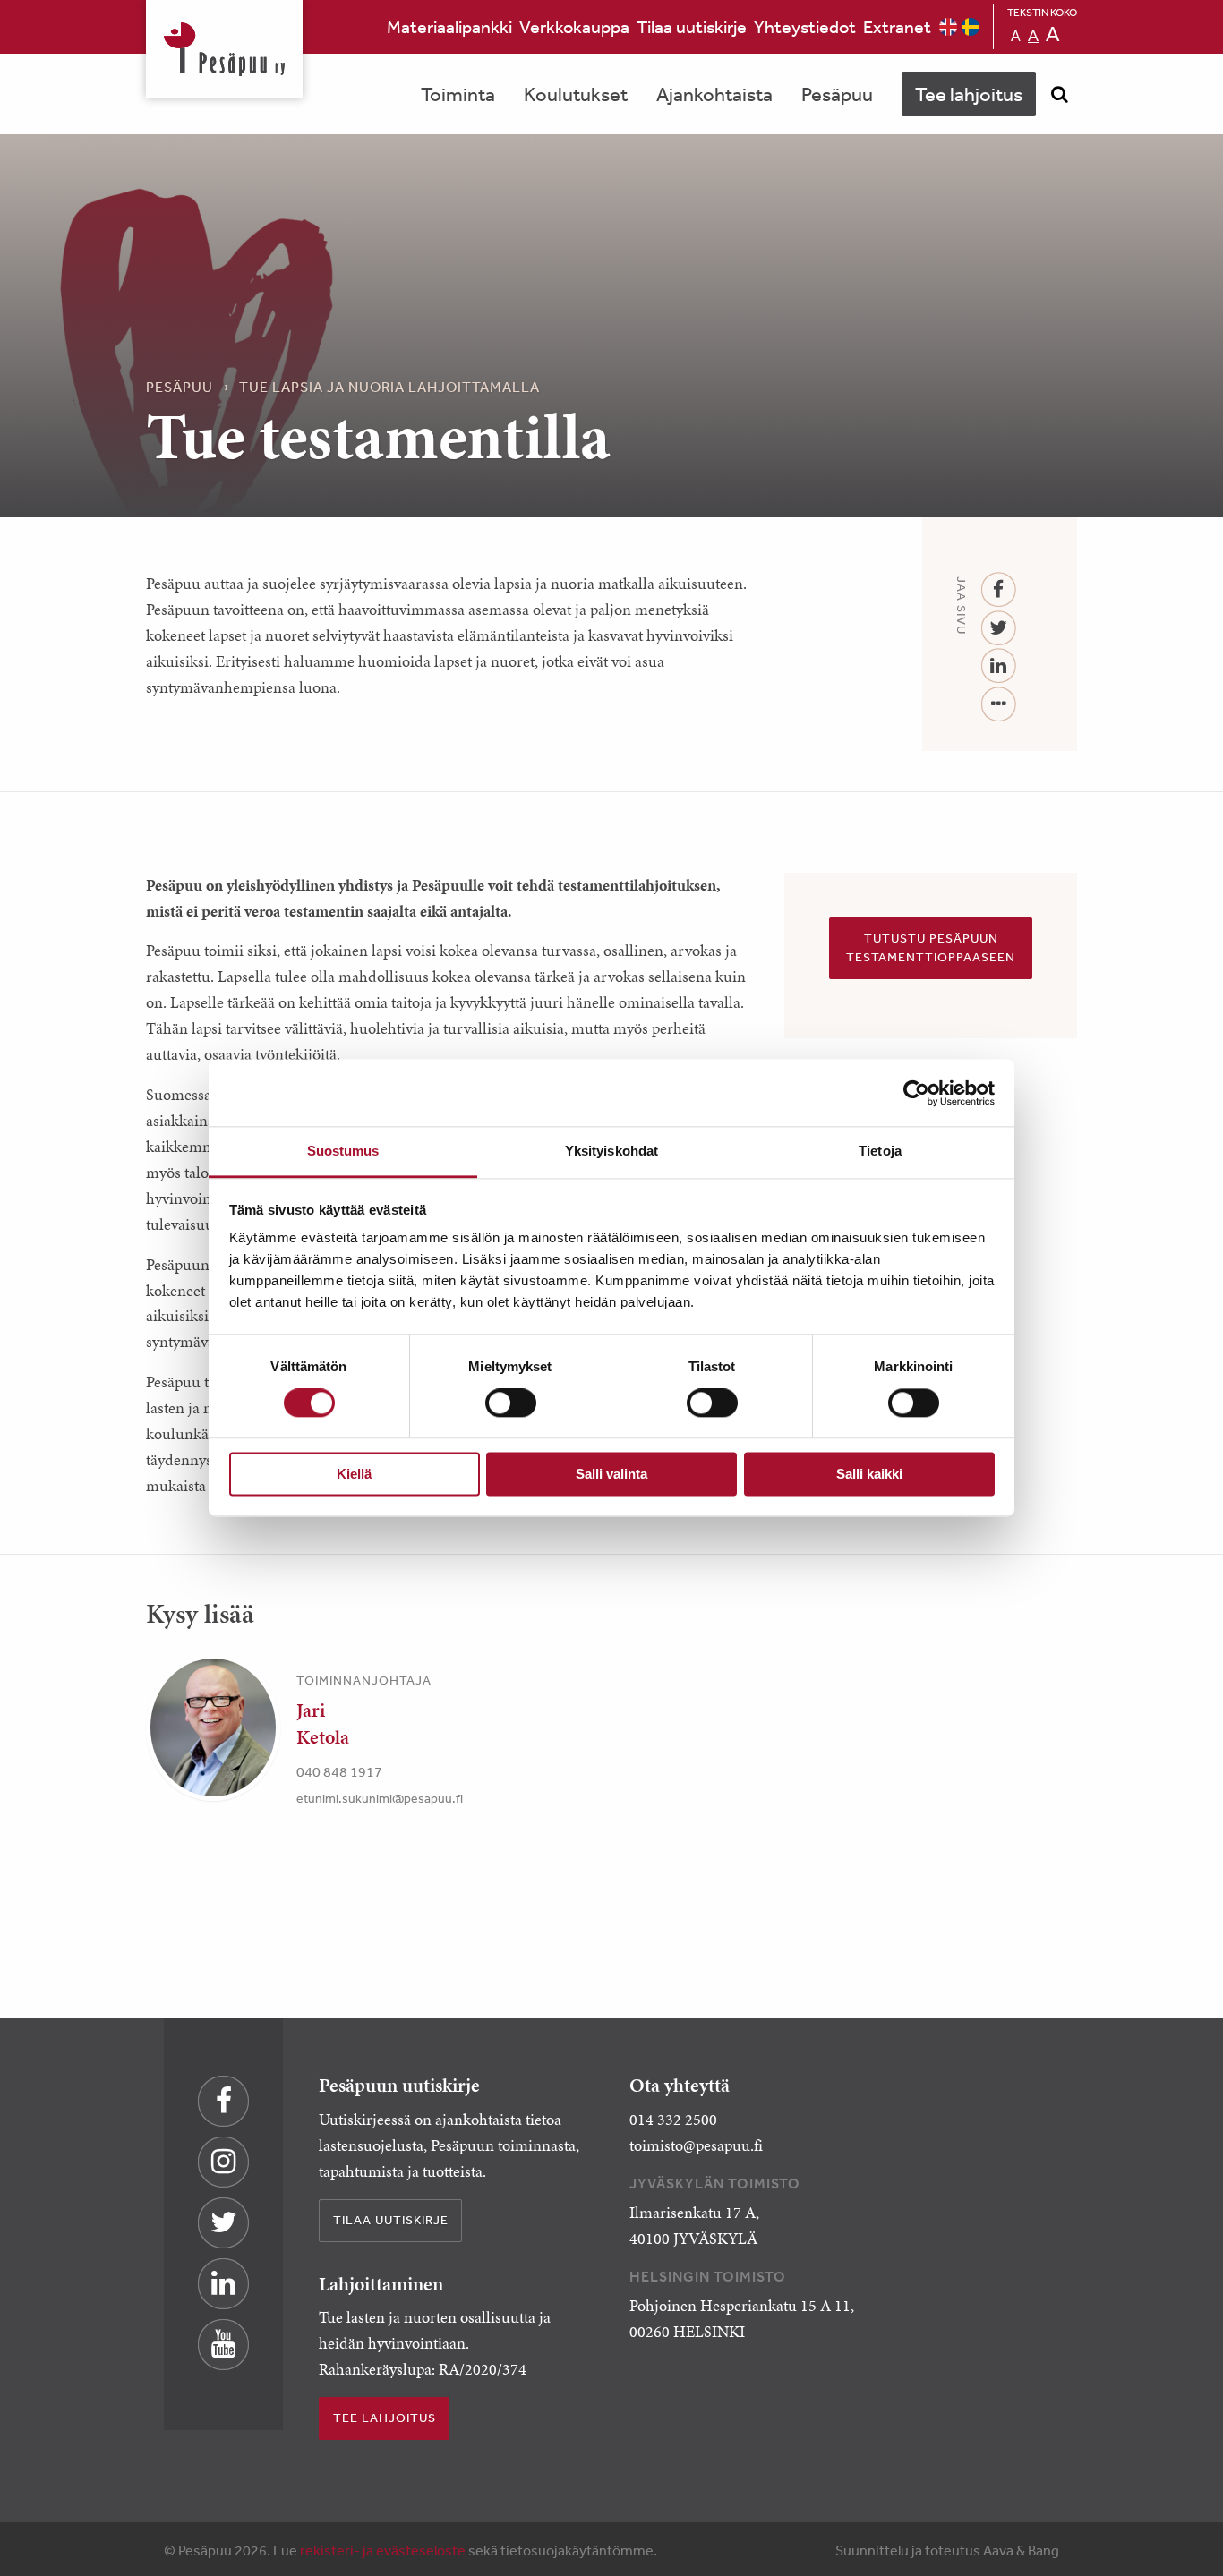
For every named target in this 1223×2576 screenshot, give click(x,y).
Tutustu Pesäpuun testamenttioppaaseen (931, 948)
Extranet (897, 26)
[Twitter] (999, 629)
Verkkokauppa (574, 26)
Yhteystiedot (805, 26)
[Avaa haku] (1059, 94)
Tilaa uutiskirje (692, 26)
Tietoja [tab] (880, 1151)
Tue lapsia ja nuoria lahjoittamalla (389, 387)
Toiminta (458, 94)
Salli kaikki (869, 1474)
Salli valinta (611, 1474)
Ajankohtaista (714, 94)
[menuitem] (449, 27)
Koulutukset (576, 94)
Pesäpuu (224, 49)
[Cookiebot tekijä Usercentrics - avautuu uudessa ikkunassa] (916, 1093)
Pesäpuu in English (948, 27)
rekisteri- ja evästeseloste (383, 2550)
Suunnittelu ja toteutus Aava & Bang (947, 2550)
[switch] (511, 1403)
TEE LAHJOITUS (385, 2418)
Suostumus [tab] (343, 1151)
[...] (999, 705)
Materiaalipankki (449, 26)
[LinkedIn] (999, 666)
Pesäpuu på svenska (971, 27)
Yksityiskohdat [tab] (611, 1151)
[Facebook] (999, 590)
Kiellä (354, 1474)
